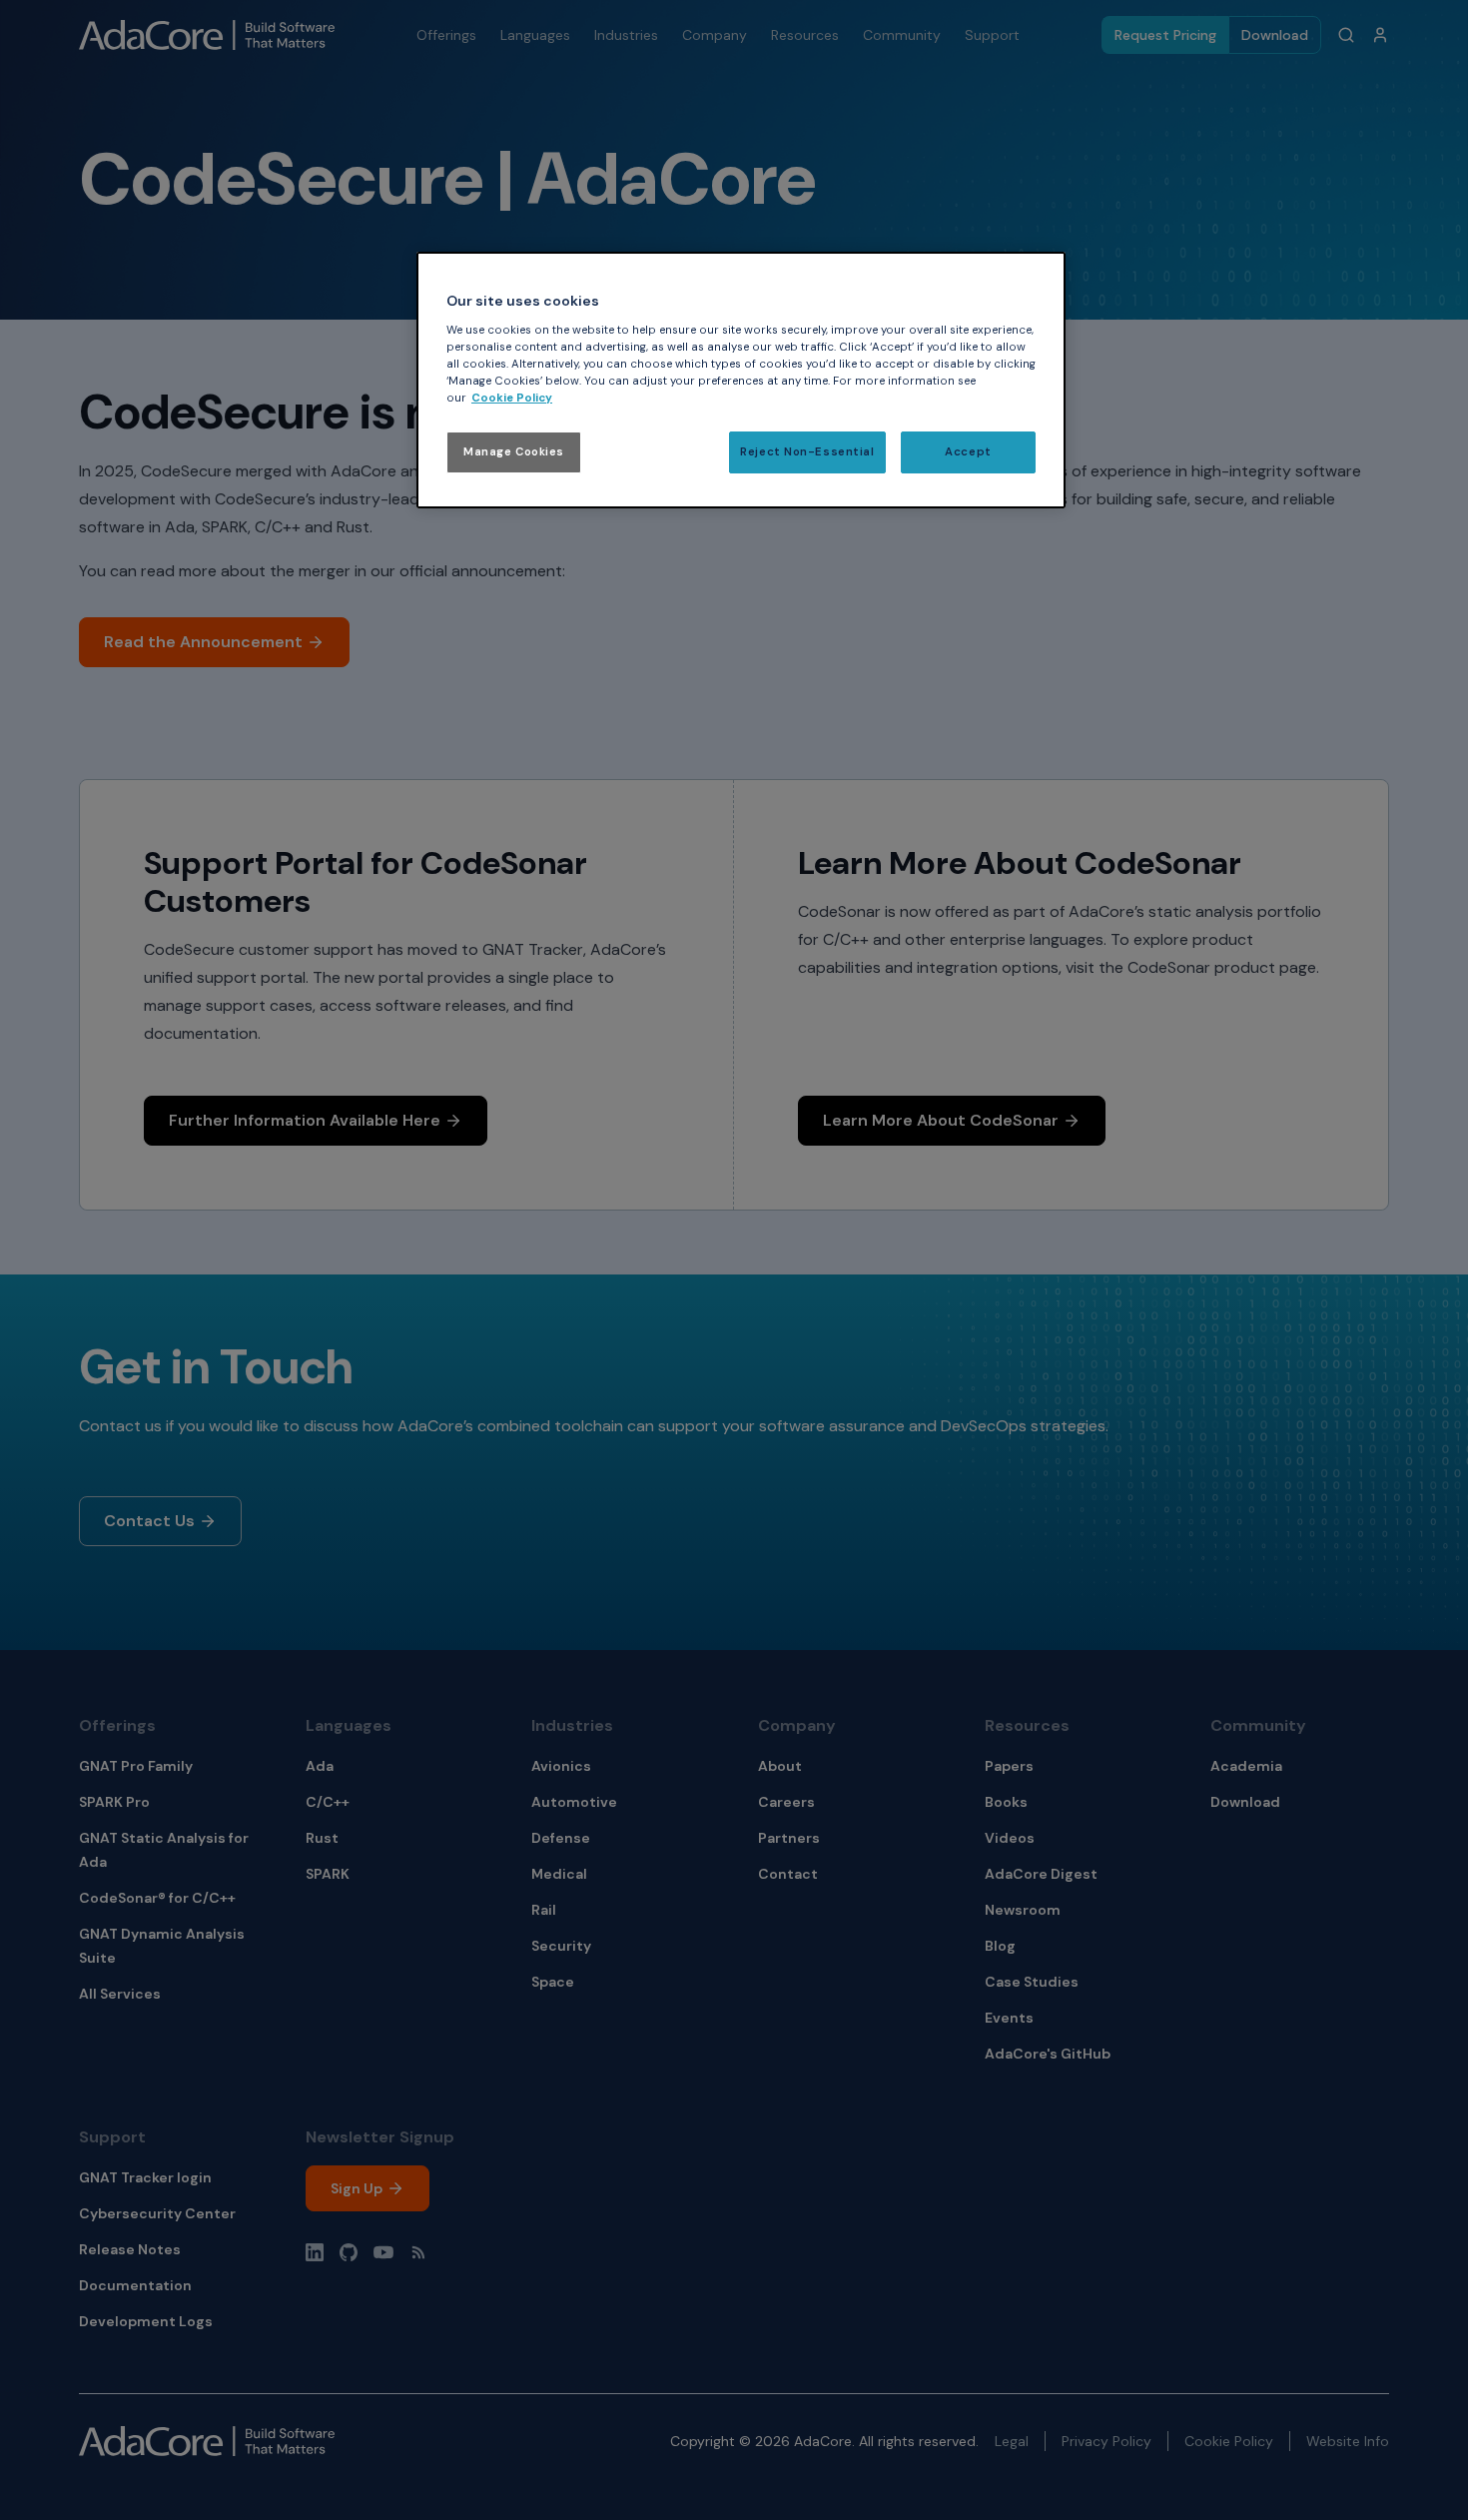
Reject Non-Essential (807, 452)
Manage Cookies (514, 452)
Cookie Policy (512, 398)
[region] (741, 380)
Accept (968, 452)
